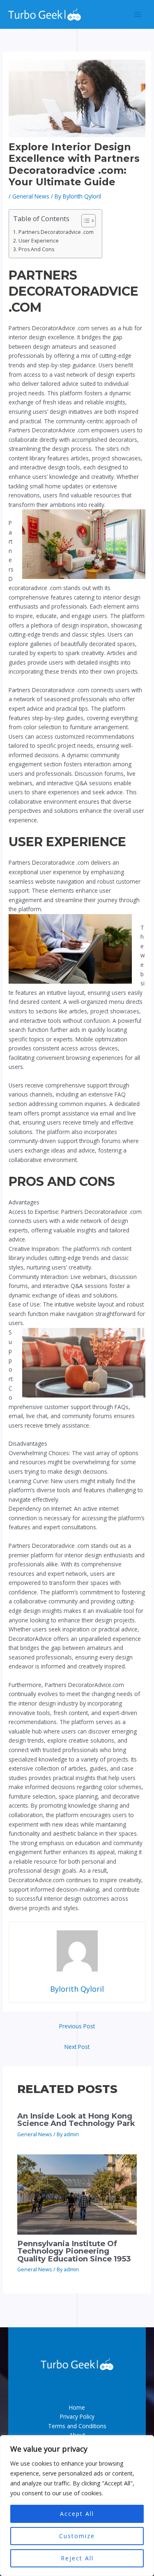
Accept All (77, 2514)
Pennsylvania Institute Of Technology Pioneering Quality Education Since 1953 (74, 2251)
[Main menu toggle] (138, 15)
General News (31, 196)
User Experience (38, 241)
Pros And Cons (36, 249)
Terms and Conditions (77, 2426)
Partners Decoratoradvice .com (56, 232)
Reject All (77, 2558)
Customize (77, 2536)
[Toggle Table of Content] (84, 221)
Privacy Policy (77, 2416)
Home (77, 2407)
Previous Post (77, 2026)
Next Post (77, 2047)
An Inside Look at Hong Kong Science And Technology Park (76, 2120)
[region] (77, 2506)
